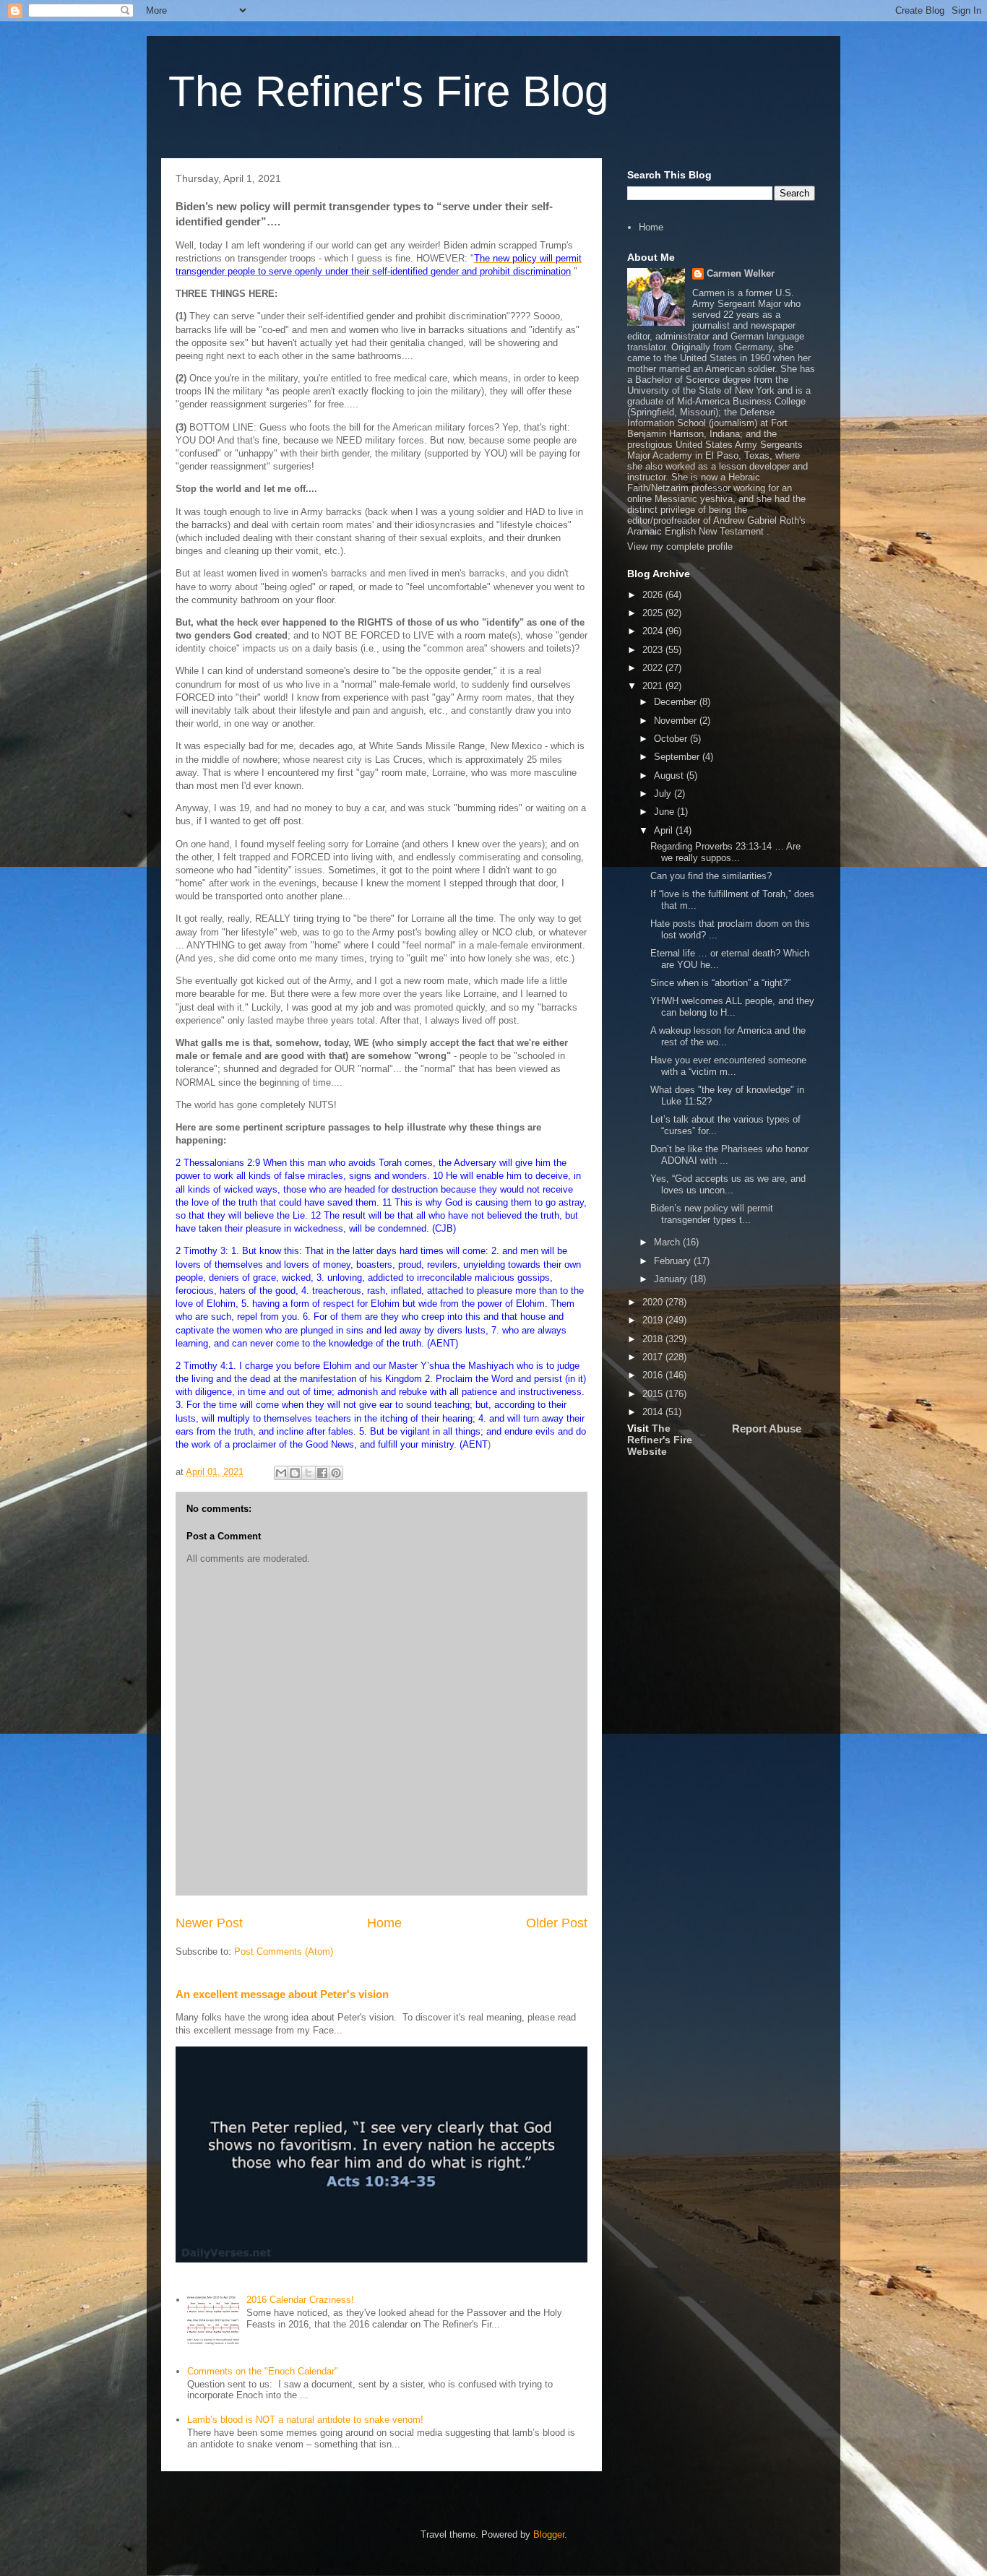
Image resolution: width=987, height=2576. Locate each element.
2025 (654, 613)
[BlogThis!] (295, 1473)
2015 (654, 1394)
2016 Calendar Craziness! (300, 2300)
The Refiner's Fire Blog (388, 91)
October (672, 739)
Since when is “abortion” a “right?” (720, 983)
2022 (654, 668)
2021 (654, 686)
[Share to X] (309, 1473)
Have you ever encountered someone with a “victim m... (728, 1066)
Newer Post (209, 1923)
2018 (654, 1339)
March (668, 1242)
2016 (654, 1375)
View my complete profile (680, 546)
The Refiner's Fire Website (660, 1440)
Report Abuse (767, 1429)
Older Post (557, 1923)
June (665, 812)
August (670, 775)
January (672, 1279)
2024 (654, 631)
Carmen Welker (741, 273)
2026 (654, 595)
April (665, 830)
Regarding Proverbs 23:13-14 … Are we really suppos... (725, 852)
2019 (654, 1320)
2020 (654, 1302)
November (677, 721)
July (664, 794)
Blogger (549, 2534)
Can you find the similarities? (711, 876)
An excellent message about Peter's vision (282, 1994)
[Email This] (281, 1473)
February (674, 1261)
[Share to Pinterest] (336, 1473)
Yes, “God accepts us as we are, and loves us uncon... (728, 1184)
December (677, 702)
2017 (654, 1357)
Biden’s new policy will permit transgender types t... (712, 1214)
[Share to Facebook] (322, 1473)
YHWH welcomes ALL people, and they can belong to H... (732, 1007)
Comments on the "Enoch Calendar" (263, 2371)
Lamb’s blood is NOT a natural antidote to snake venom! (305, 2420)
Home (384, 1923)
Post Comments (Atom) (284, 1952)
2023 (654, 650)
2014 (654, 1412)
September (678, 757)
